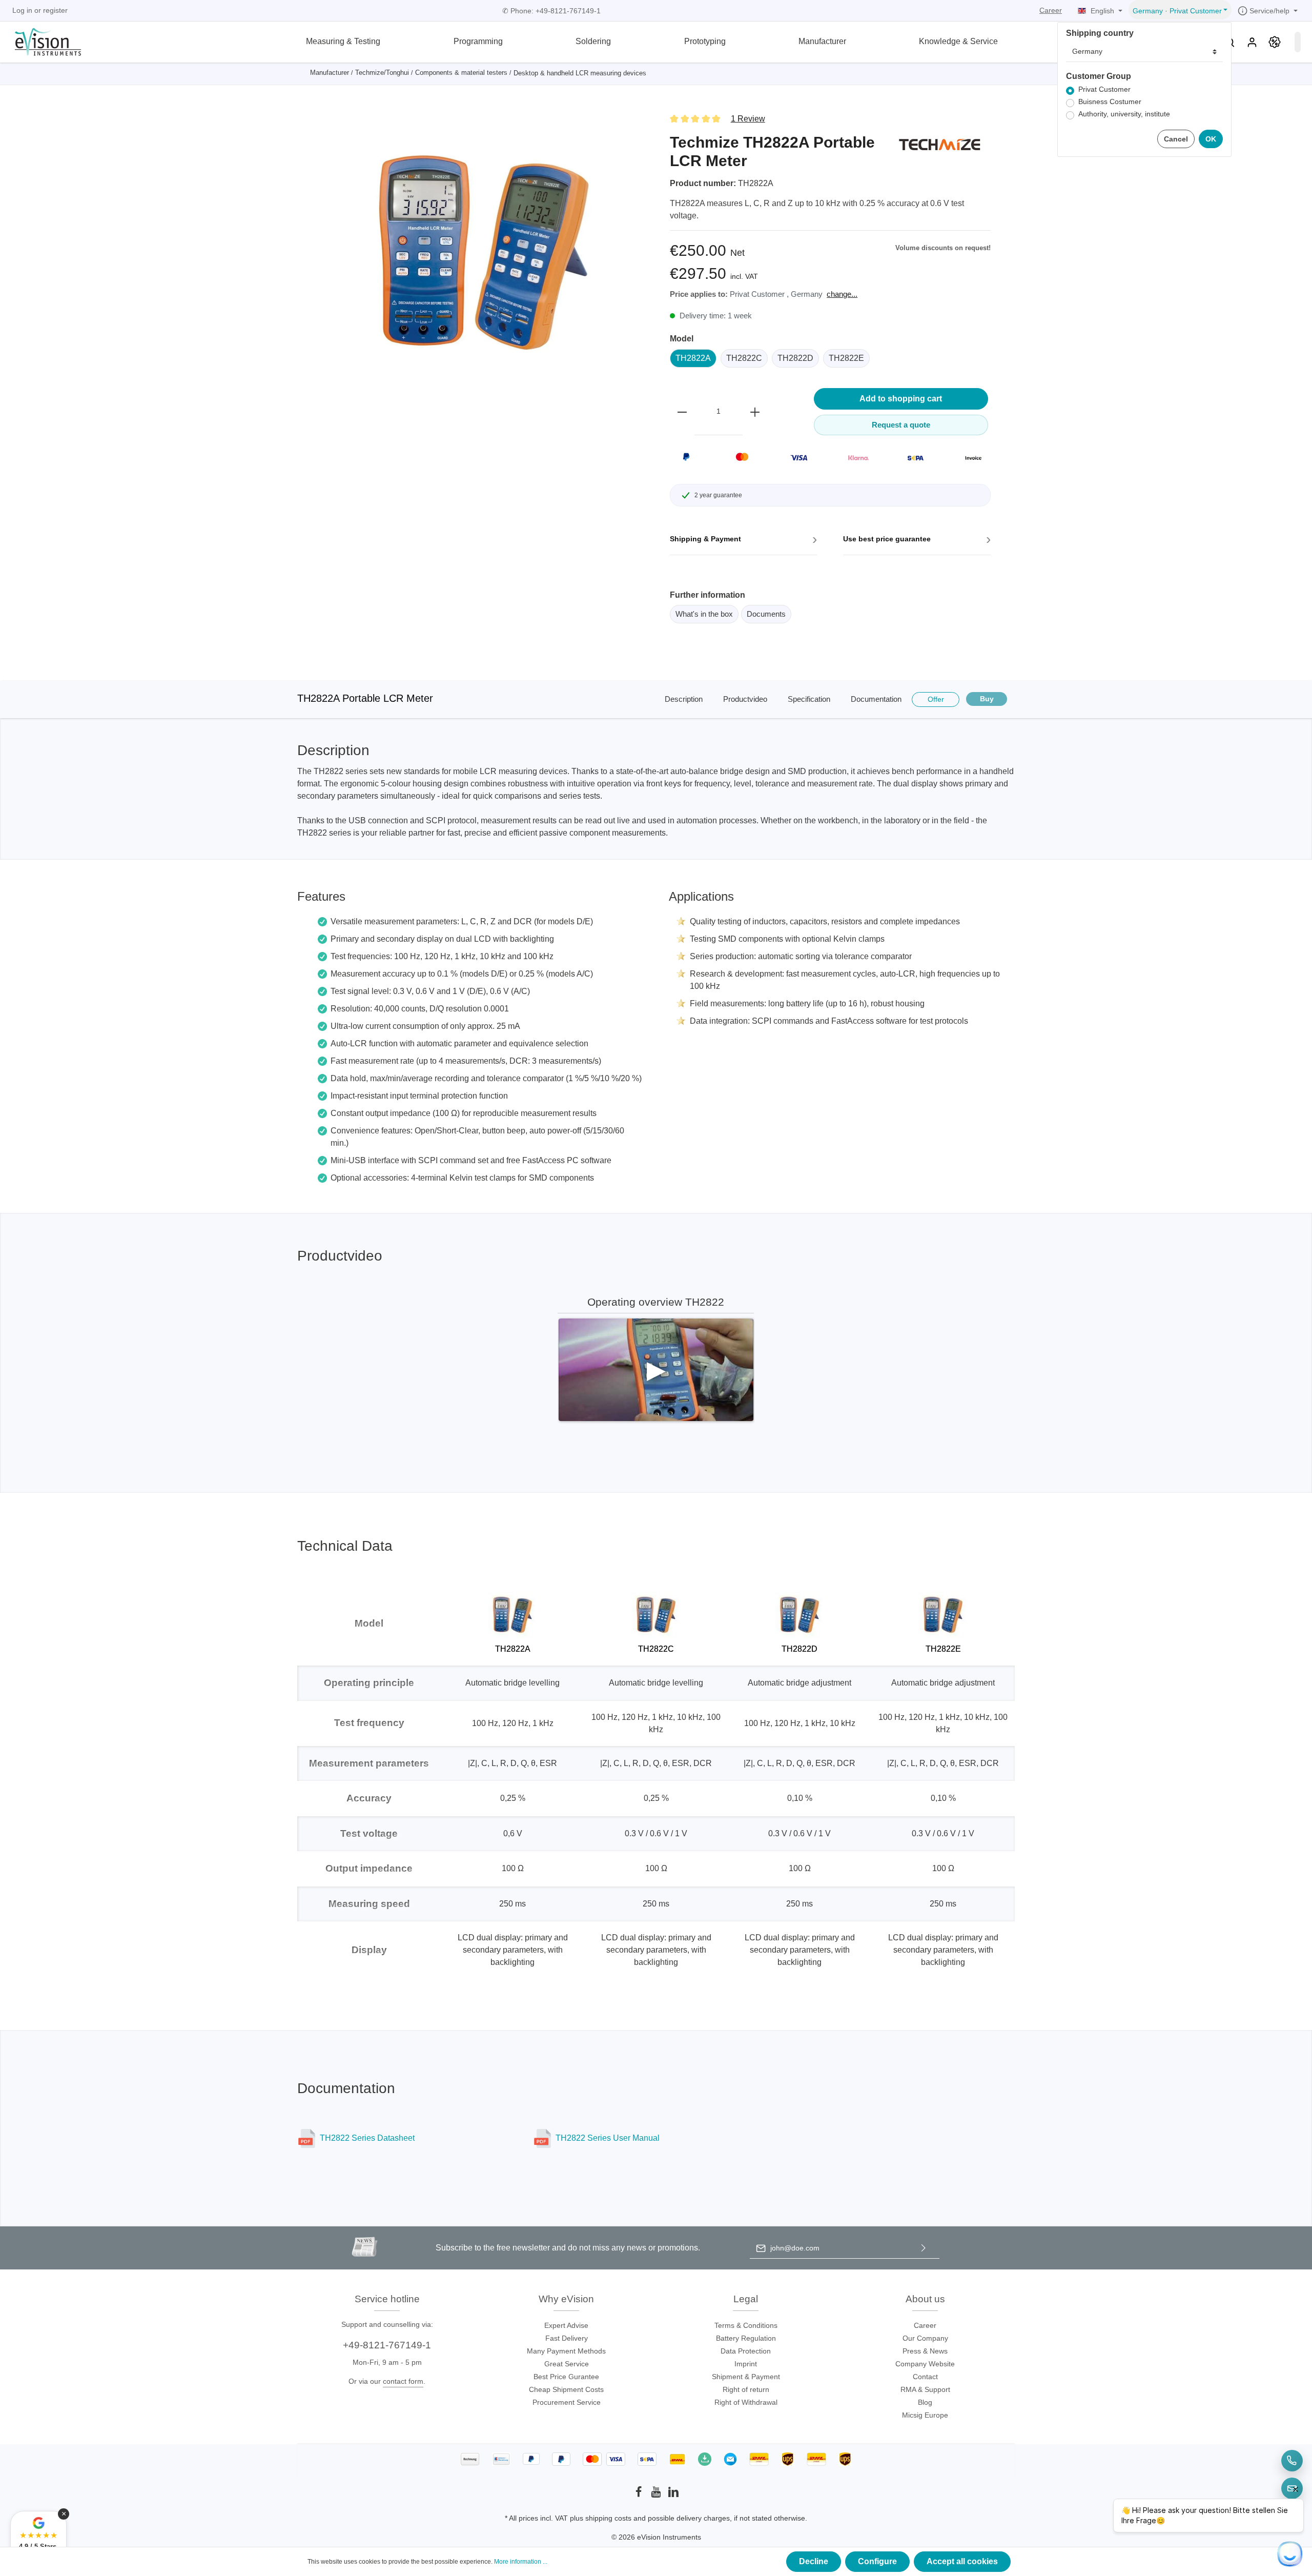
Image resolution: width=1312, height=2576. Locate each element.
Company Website (925, 2364)
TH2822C (744, 358)
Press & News (925, 2351)
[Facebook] (640, 2495)
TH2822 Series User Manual (608, 2138)
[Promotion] (1275, 42)
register (55, 10)
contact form (403, 2381)
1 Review (748, 119)
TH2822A (693, 358)
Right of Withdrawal (746, 2402)
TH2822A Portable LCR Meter (365, 698)
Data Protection (746, 2351)
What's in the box (704, 614)
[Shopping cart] (1298, 42)
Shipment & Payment (746, 2377)
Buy (987, 699)
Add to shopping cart (901, 399)
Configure (877, 2561)
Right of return (746, 2389)
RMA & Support (925, 2389)
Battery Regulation (746, 2338)
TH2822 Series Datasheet (367, 2138)
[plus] (755, 412)
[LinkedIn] (673, 2495)
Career (1051, 10)
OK (1211, 139)
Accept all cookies (962, 2561)
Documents (766, 614)
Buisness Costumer (1110, 102)
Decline (814, 2561)
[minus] (682, 412)
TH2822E (846, 358)
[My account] (1252, 42)
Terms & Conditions (746, 2325)
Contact (925, 2377)
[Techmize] (939, 144)
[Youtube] (657, 2495)
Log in (22, 10)
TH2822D (795, 358)
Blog (925, 2402)
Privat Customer (1104, 89)
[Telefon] (1292, 2461)
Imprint (746, 2364)
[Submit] (924, 2248)
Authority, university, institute (1124, 114)
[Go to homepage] (42, 41)
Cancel (1176, 139)
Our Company (925, 2338)
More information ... (521, 2562)
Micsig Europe (925, 2415)
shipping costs (608, 2518)
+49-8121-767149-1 (387, 2345)
